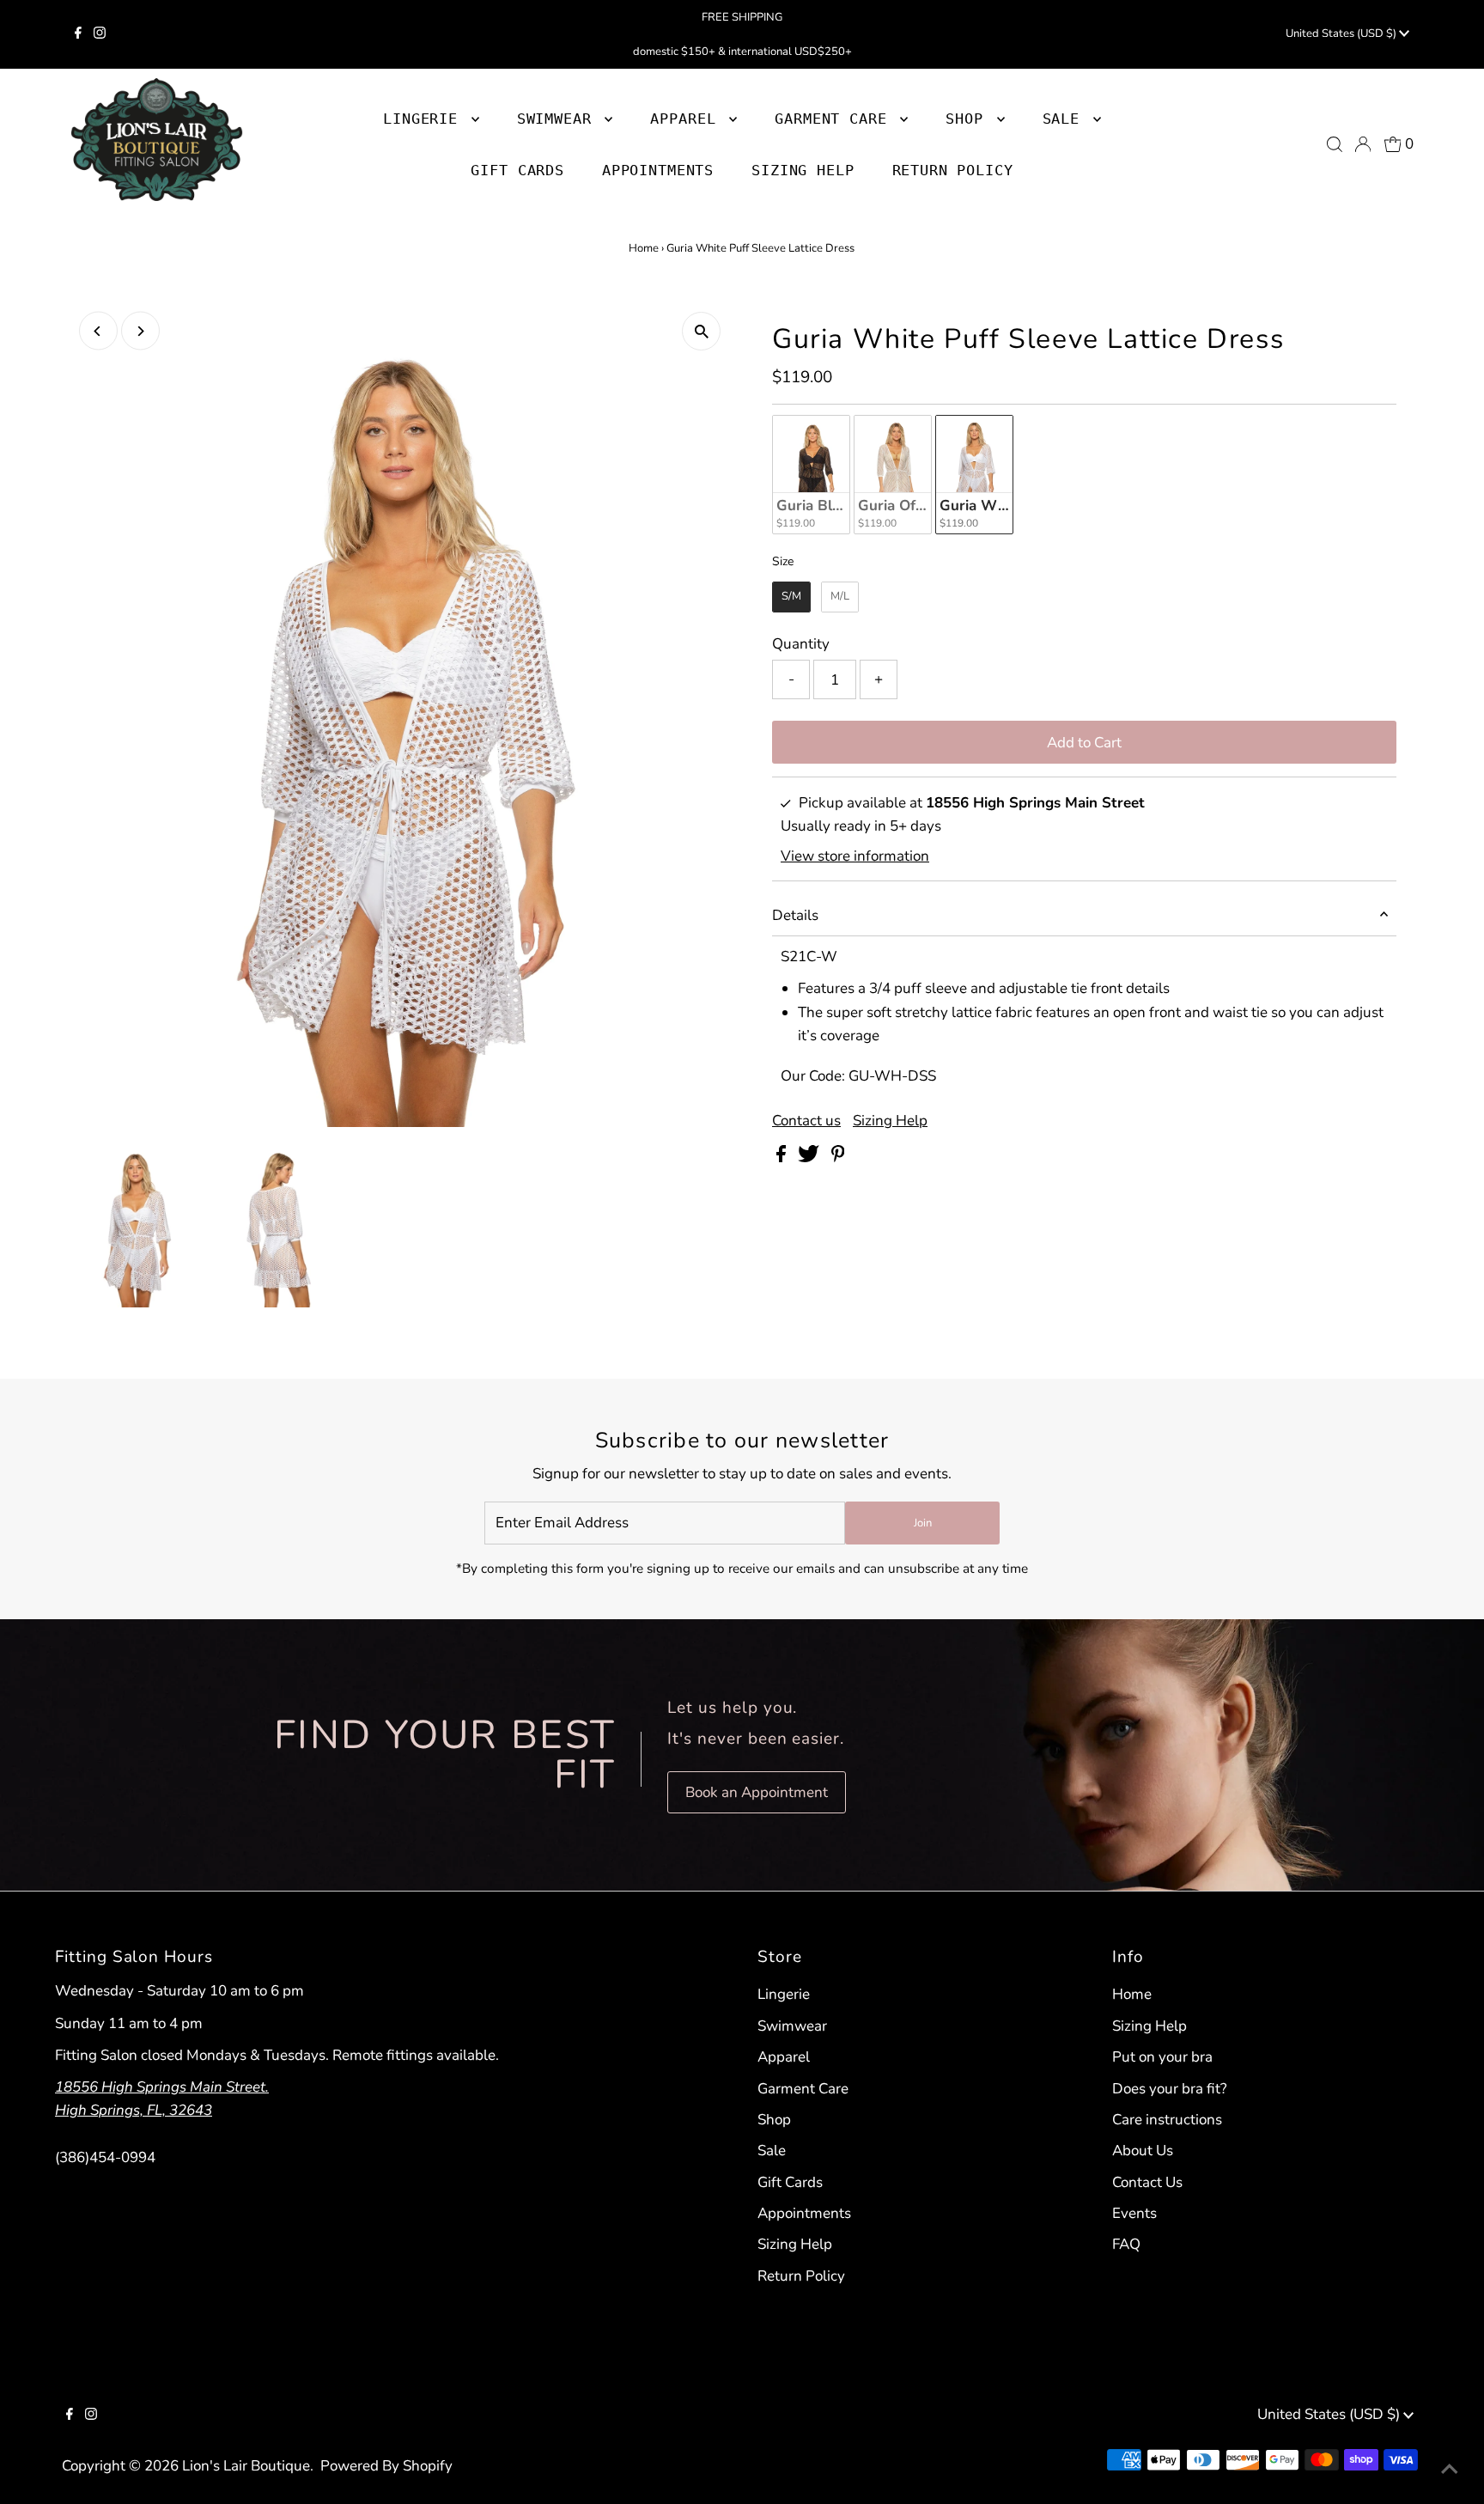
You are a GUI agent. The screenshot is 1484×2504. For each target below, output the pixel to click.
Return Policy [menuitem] (953, 170)
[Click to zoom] (701, 331)
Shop (969, 119)
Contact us (806, 1121)
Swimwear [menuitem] (559, 119)
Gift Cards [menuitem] (517, 170)
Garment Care (803, 2089)
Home (644, 248)
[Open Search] (1335, 144)
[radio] (811, 475)
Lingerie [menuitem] (425, 119)
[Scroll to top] (1450, 2470)
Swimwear (792, 2026)
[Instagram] (100, 34)
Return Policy (801, 2276)
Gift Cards (790, 2182)
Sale (772, 2151)
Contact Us (1147, 2182)
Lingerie (784, 1994)
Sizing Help (890, 1121)
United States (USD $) (1342, 34)
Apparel (784, 2057)
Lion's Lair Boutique (246, 2466)
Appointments (804, 2213)
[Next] (140, 331)
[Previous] (98, 331)
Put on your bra (1162, 2057)
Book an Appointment (757, 1792)
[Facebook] (78, 34)
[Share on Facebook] (783, 1158)
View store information (855, 857)
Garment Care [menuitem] (835, 119)
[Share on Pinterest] (838, 1158)
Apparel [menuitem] (687, 119)
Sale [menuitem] (1066, 119)
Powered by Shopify (386, 2466)
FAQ (1126, 2244)
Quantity (801, 644)
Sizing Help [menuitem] (803, 170)
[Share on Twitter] (810, 1158)
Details (795, 915)
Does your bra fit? (1170, 2089)
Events (1134, 2213)
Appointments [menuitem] (658, 170)
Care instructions (1167, 2120)
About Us (1143, 2151)
